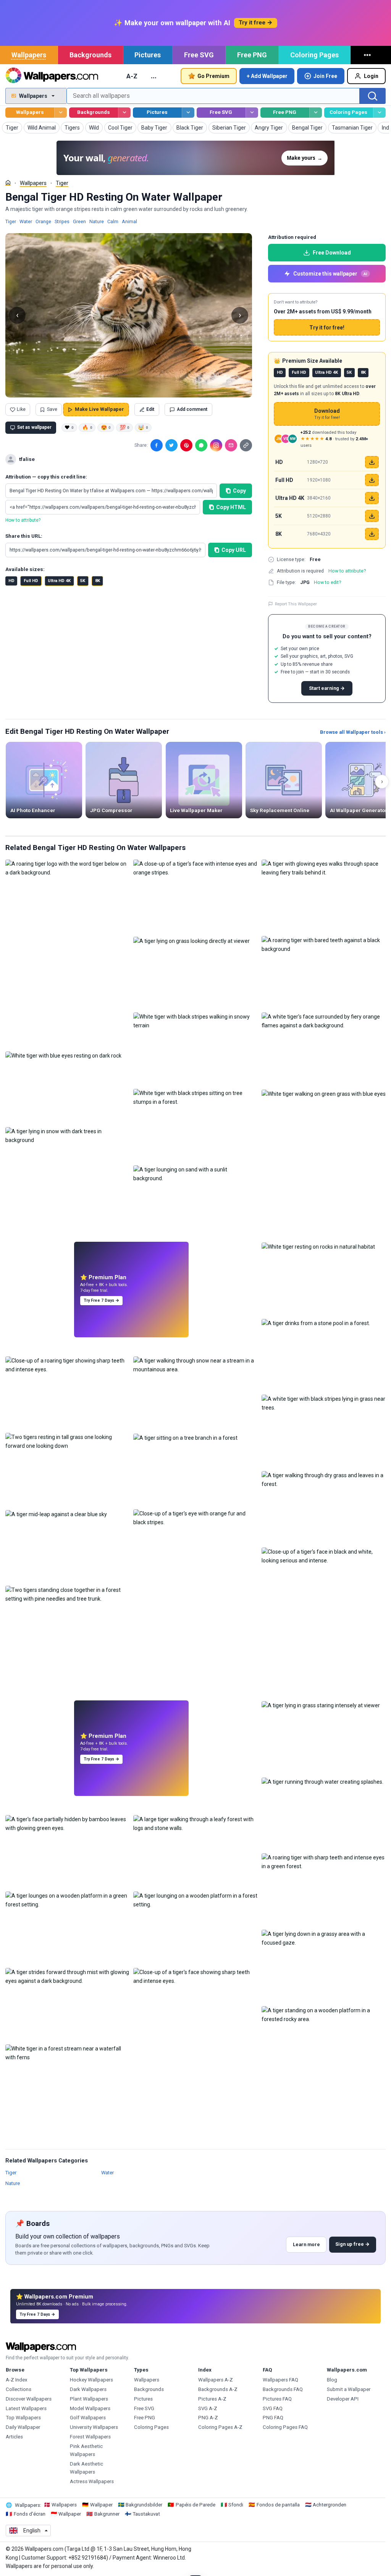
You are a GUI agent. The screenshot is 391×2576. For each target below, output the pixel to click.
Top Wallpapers (23, 2418)
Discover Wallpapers (29, 2399)
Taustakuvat (146, 2514)
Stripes (62, 221)
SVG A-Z (208, 2408)
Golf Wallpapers (88, 2418)
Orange (43, 221)
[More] (368, 55)
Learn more (306, 2244)
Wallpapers (29, 55)
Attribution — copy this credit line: (46, 477)
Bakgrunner (107, 2514)
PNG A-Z (208, 2418)
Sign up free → (352, 2244)
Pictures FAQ (277, 2399)
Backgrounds (90, 55)
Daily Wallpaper (23, 2427)
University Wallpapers (94, 2427)
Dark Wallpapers (88, 2389)
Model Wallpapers (90, 2408)
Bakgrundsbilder (144, 2505)
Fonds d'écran (30, 2514)
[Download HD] (372, 462)
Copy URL (234, 550)
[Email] (231, 445)
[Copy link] (246, 445)
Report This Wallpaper (296, 604)
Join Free (325, 76)
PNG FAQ (273, 2418)
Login (371, 76)
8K (98, 581)
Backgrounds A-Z (218, 2389)
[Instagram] (216, 445)
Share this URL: (24, 536)
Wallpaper (101, 2505)
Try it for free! (327, 328)
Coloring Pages (314, 55)
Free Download (332, 253)
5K (83, 581)
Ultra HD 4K (59, 581)
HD (11, 581)
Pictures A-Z (212, 2399)
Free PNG (252, 55)
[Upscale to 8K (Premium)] (372, 534)
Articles (14, 2437)
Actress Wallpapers (92, 2481)
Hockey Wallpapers (91, 2380)
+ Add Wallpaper (267, 76)
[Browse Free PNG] (316, 113)
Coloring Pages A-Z (220, 2427)
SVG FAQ (273, 2408)
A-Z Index (17, 2380)
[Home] (8, 183)
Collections (19, 2389)
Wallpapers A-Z (216, 2380)
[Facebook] (157, 445)
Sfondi (236, 2505)
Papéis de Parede (195, 2505)
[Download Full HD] (372, 480)
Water (26, 221)
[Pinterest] (186, 445)
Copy (239, 491)
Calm (113, 221)
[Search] (373, 96)
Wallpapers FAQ (280, 2380)
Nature (97, 221)
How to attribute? (23, 520)
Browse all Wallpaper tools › (353, 732)
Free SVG (199, 55)
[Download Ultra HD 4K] (372, 498)
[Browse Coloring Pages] (379, 113)
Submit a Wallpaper (349, 2389)
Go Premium (213, 76)
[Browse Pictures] (188, 113)
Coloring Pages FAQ (285, 2427)
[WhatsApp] (201, 445)
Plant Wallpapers (89, 2399)
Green (79, 221)
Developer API (343, 2399)
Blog (332, 2380)
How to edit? (327, 582)
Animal (129, 221)
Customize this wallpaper (330, 274)
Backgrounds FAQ (283, 2389)
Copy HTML (231, 507)
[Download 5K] (372, 516)
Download (327, 414)
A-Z (132, 76)
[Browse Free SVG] (252, 113)
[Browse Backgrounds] (124, 113)
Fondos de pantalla (278, 2505)
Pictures (148, 55)
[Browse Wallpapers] (61, 113)
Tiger (62, 183)
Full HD (31, 581)
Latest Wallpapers (26, 2408)
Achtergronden (330, 2505)
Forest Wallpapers (90, 2437)
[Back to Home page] (52, 76)
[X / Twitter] (171, 445)
